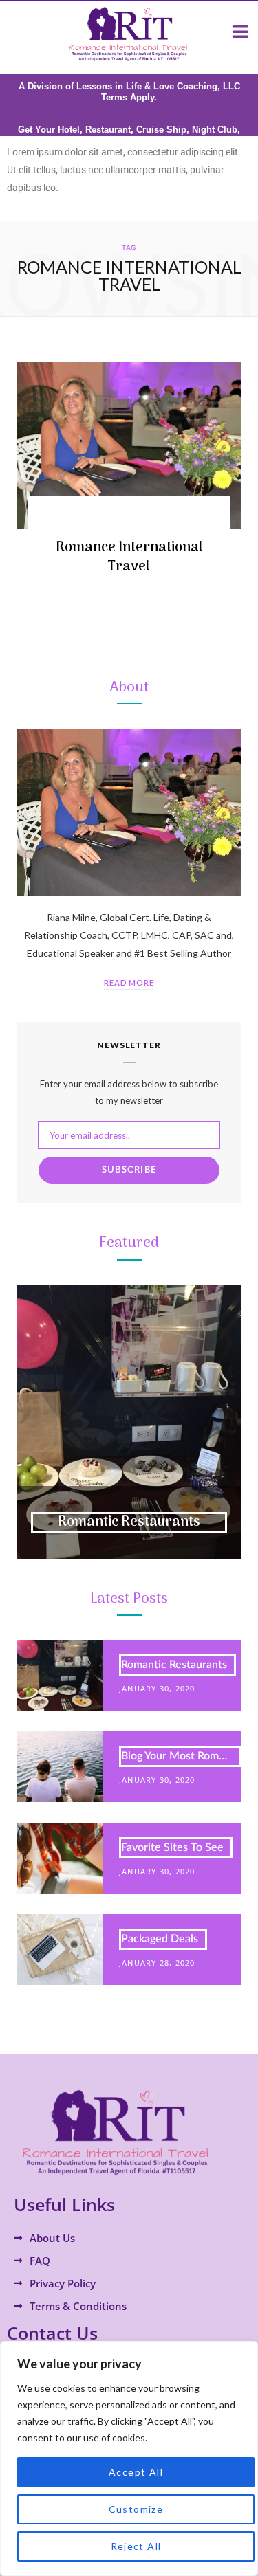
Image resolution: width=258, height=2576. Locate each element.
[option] (129, 1422)
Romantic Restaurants (129, 1522)
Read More (129, 982)
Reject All (136, 2546)
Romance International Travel (129, 557)
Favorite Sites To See (172, 1847)
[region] (129, 2458)
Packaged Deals (160, 1939)
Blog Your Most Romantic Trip (181, 1756)
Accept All (136, 2472)
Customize (136, 2509)
